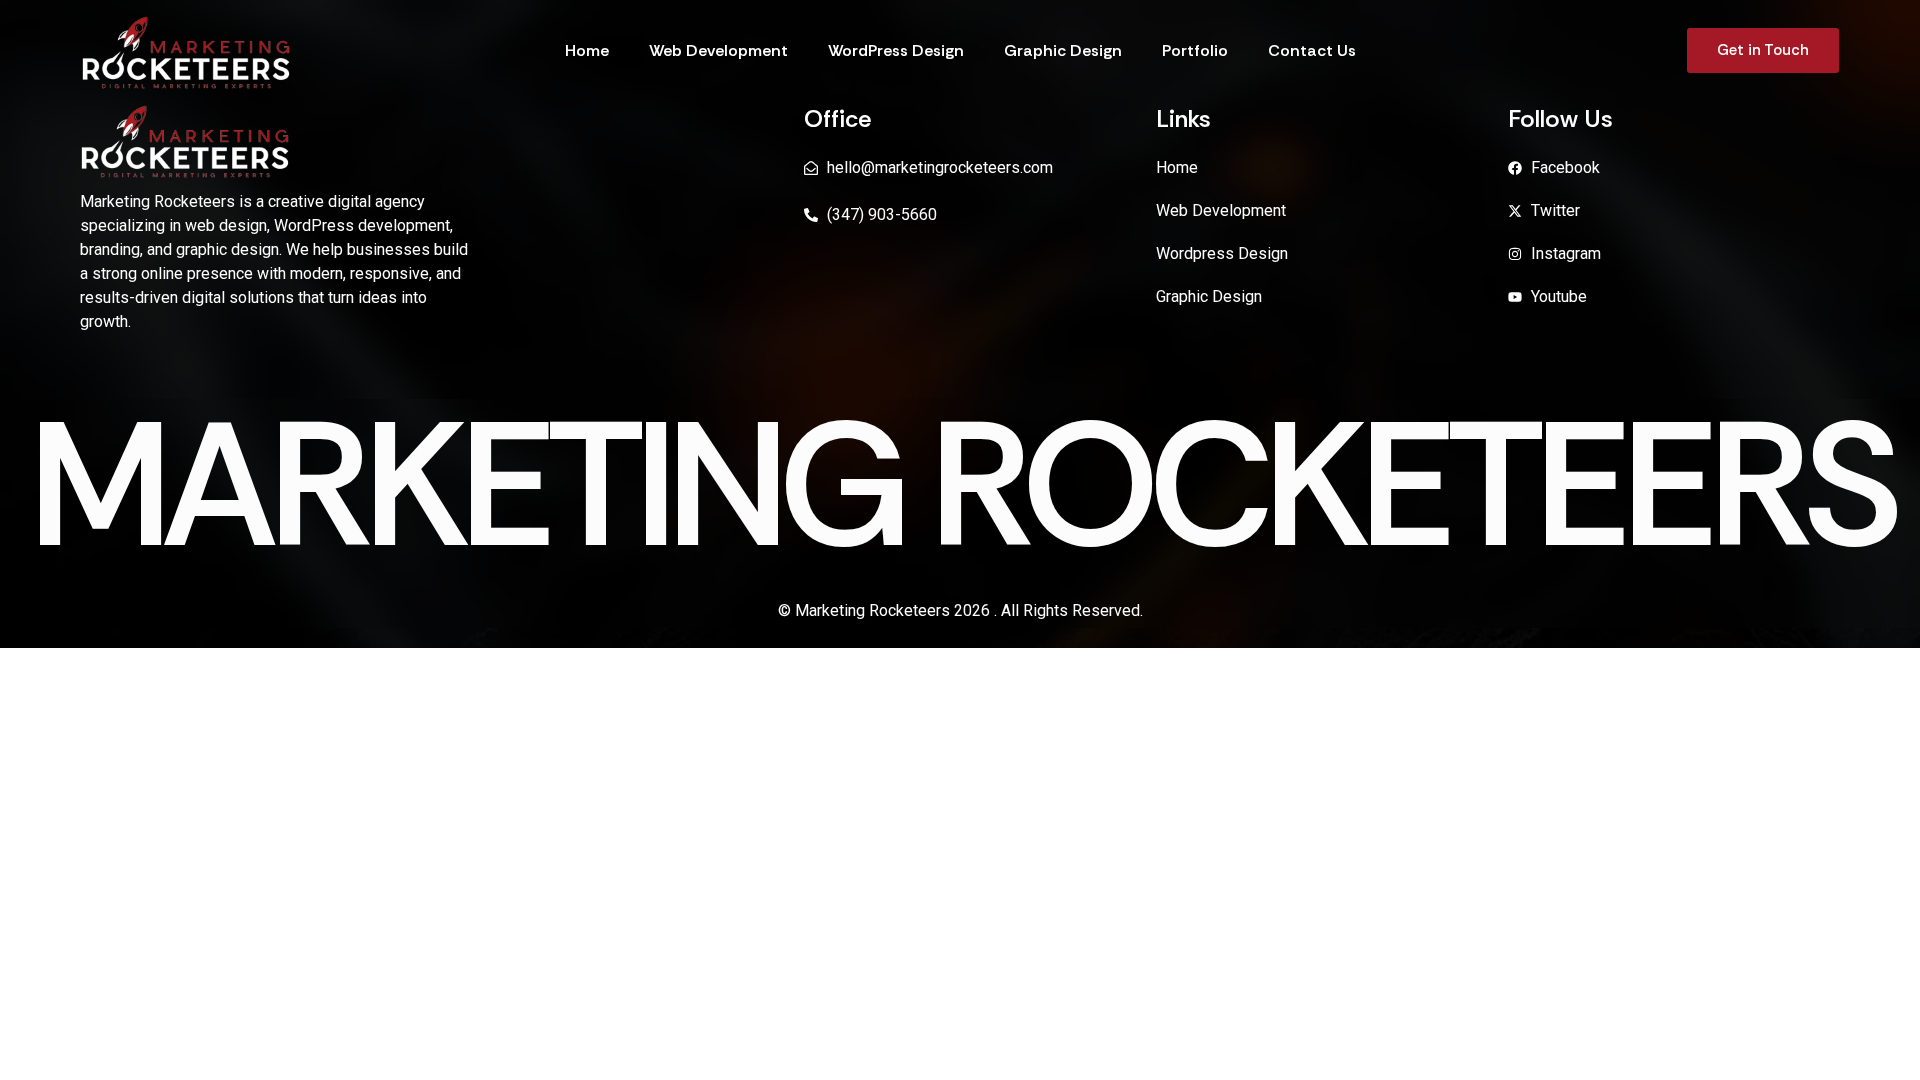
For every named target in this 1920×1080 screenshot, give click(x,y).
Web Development (718, 50)
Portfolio (1195, 50)
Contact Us (1312, 50)
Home (587, 50)
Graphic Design (1063, 50)
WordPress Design (896, 50)
